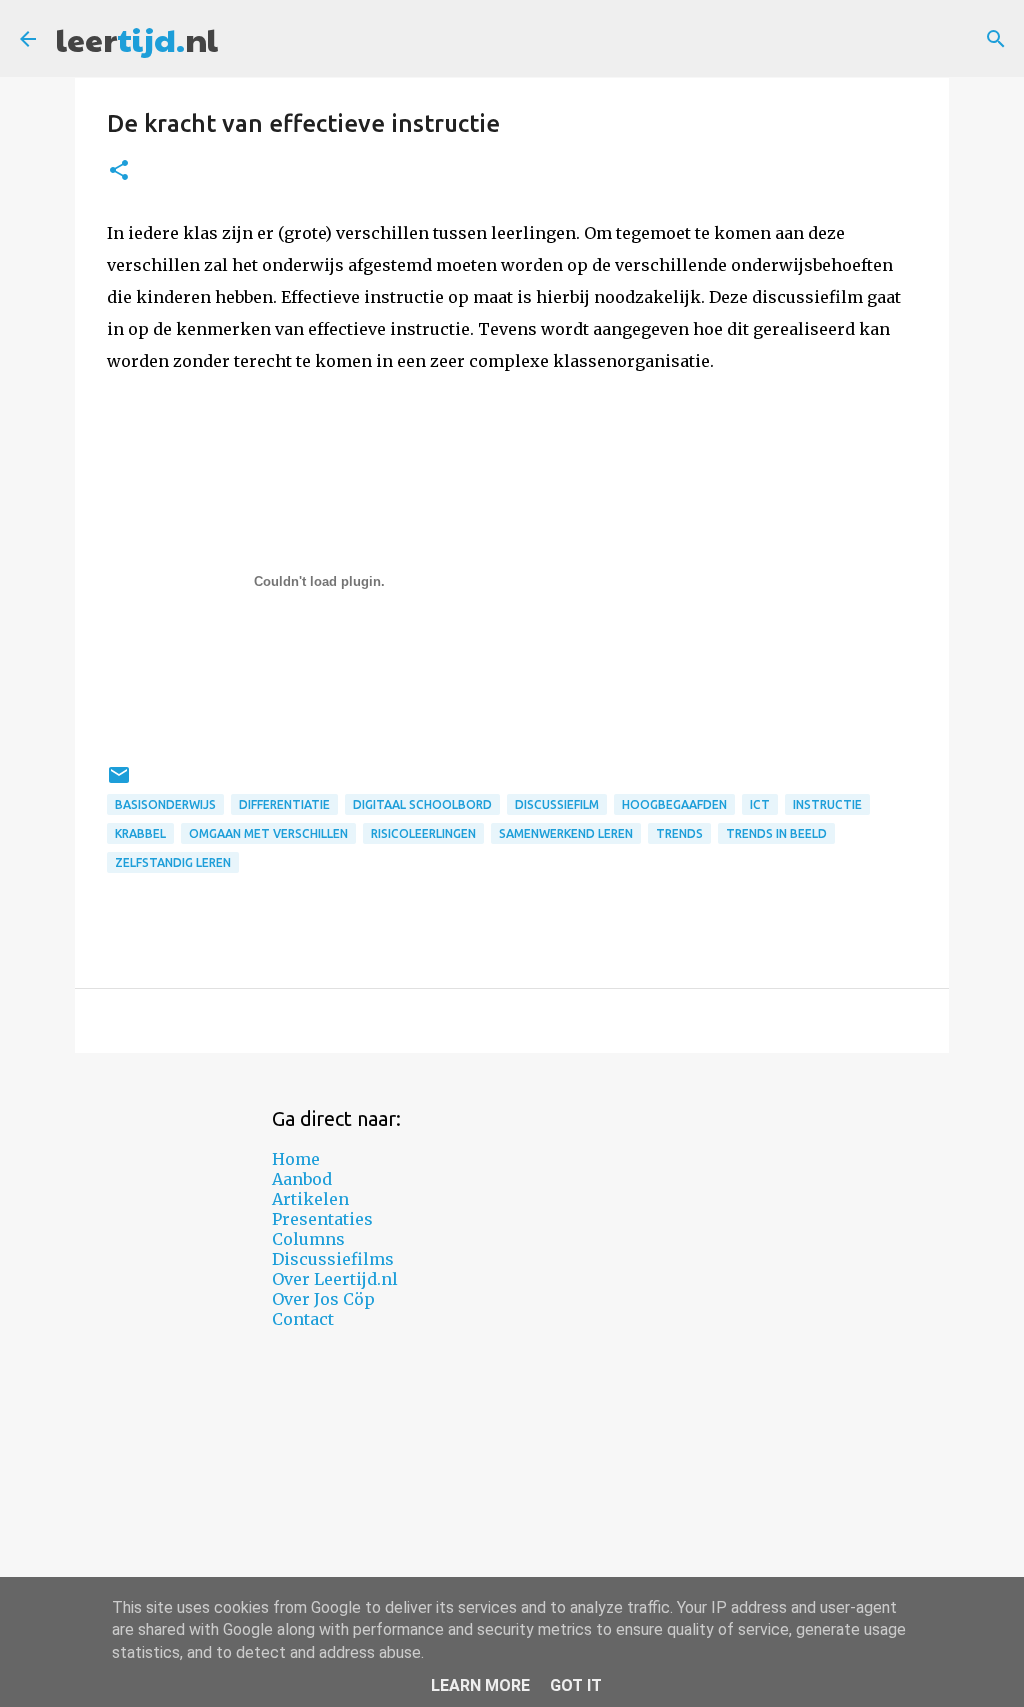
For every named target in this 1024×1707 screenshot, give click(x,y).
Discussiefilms (333, 1259)
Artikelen (310, 1199)
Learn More (480, 1685)
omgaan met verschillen (268, 833)
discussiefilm (557, 804)
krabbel (140, 833)
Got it (576, 1685)
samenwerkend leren (566, 833)
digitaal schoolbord (422, 804)
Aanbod (302, 1179)
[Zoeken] (996, 39)
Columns (308, 1239)
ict (760, 804)
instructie (827, 804)
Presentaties (322, 1219)
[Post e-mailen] (119, 782)
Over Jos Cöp (323, 1299)
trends (679, 833)
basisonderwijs (165, 804)
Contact (303, 1319)
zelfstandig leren (173, 862)
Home (296, 1159)
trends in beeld (776, 833)
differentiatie (284, 804)
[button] (119, 171)
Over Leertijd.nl (335, 1279)
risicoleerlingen (423, 833)
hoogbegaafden (674, 804)
